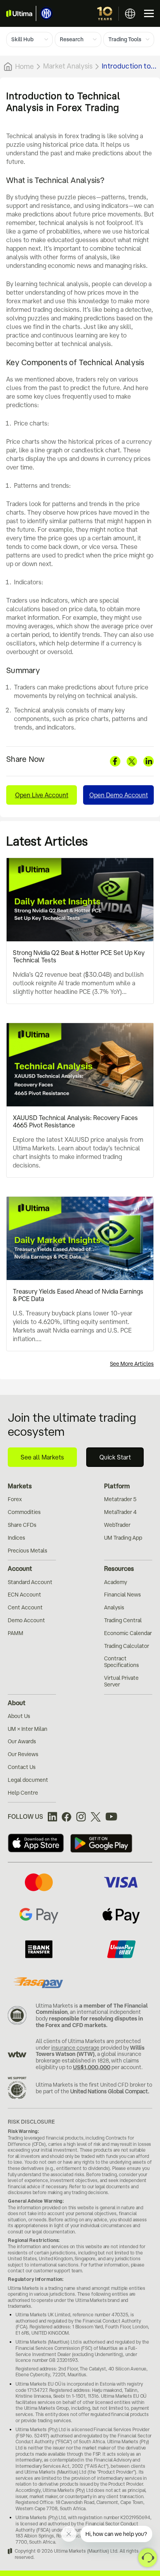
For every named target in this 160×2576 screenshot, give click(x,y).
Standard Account (30, 1582)
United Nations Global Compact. (110, 2091)
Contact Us (22, 1767)
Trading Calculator (127, 1646)
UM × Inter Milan (28, 1729)
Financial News (123, 1595)
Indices (17, 1538)
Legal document (28, 1780)
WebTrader (117, 1525)
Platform (117, 1486)
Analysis (114, 1607)
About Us (19, 1716)
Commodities (24, 1512)
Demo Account (26, 1620)
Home (24, 66)
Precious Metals (28, 1551)
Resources (119, 1568)
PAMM (16, 1633)
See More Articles (132, 1364)
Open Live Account (42, 795)
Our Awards (22, 1741)
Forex (15, 1499)
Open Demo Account (119, 795)
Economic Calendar (128, 1633)
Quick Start (115, 1457)
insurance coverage (75, 2048)
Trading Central (123, 1620)
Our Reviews (23, 1754)
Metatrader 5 (120, 1499)
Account (20, 1568)
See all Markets (42, 1457)
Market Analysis (68, 66)
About (17, 1703)
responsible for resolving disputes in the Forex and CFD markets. (89, 2022)
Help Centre (23, 1793)
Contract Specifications (122, 1662)
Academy (116, 1582)
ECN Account (24, 1595)
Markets (20, 1486)
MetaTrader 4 (120, 1512)
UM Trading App (123, 1538)
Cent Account (25, 1607)
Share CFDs (22, 1525)
